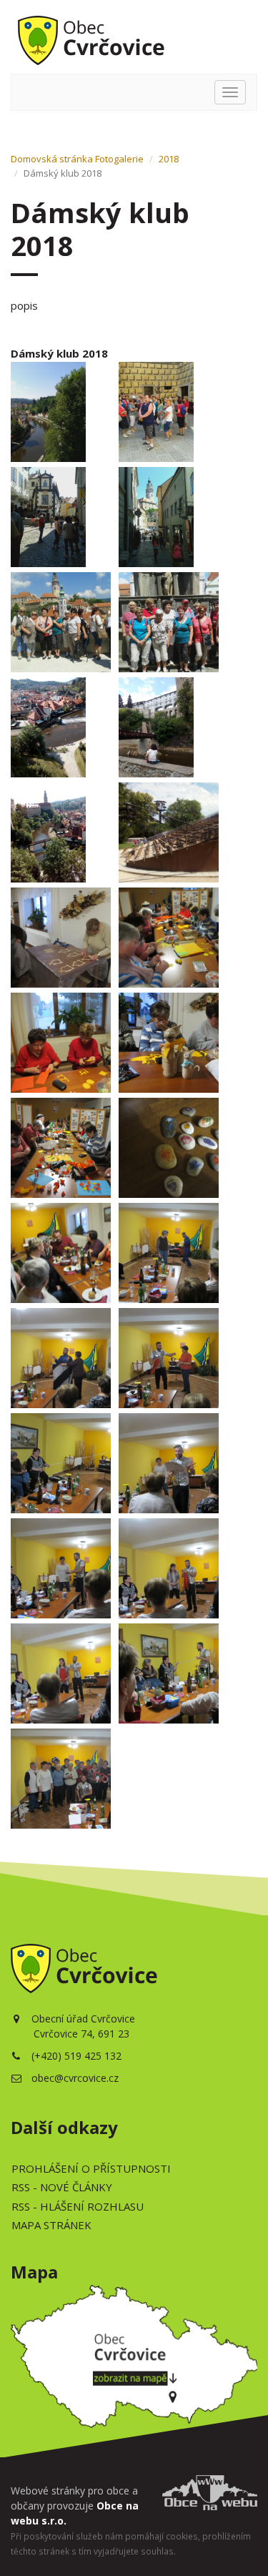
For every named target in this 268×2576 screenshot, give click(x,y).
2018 (169, 159)
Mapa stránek (51, 2225)
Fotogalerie (119, 159)
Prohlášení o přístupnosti (91, 2168)
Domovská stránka (52, 159)
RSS (62, 2187)
